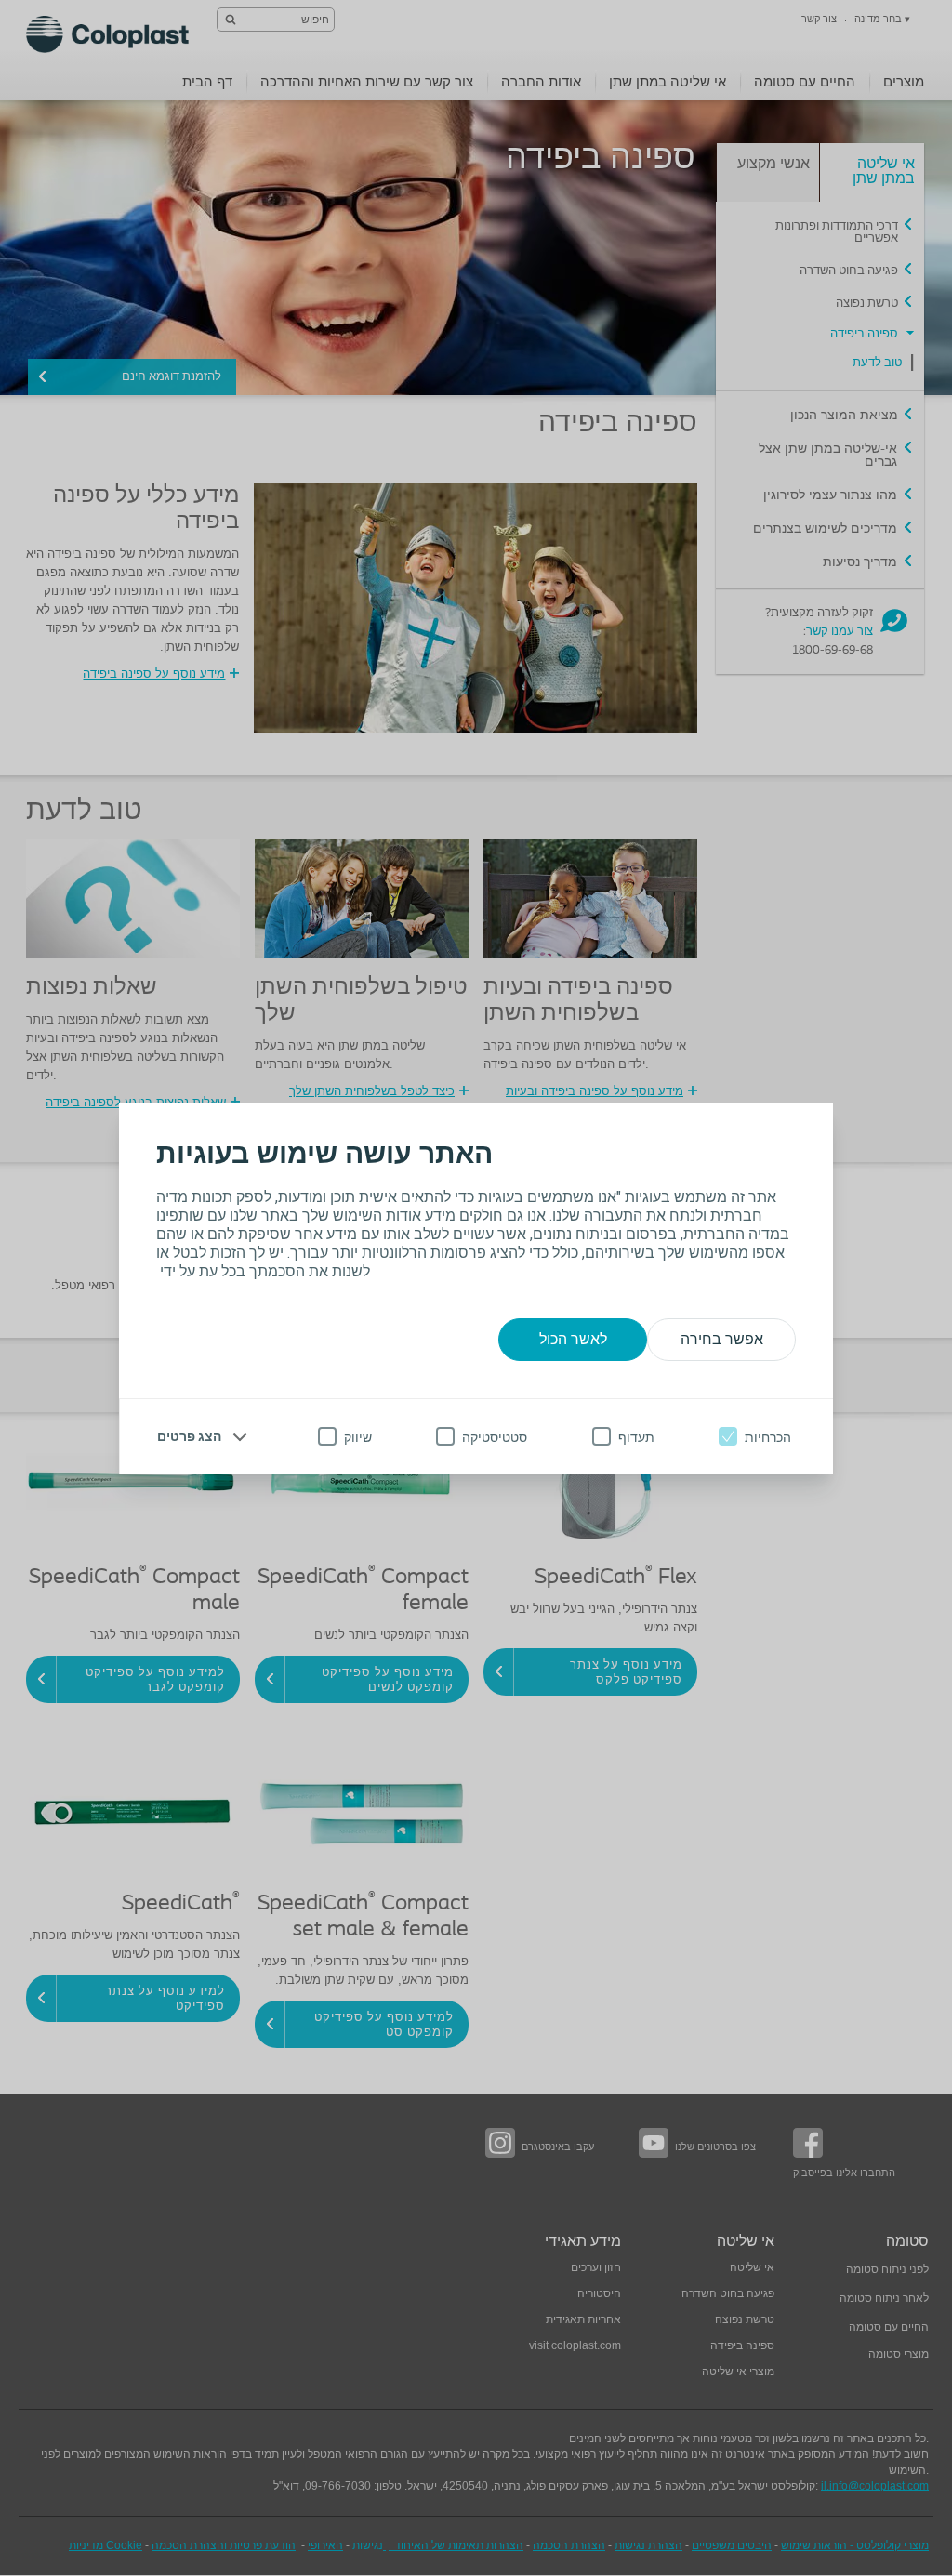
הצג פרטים (189, 1436)
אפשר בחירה (722, 1339)
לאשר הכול (573, 1339)
